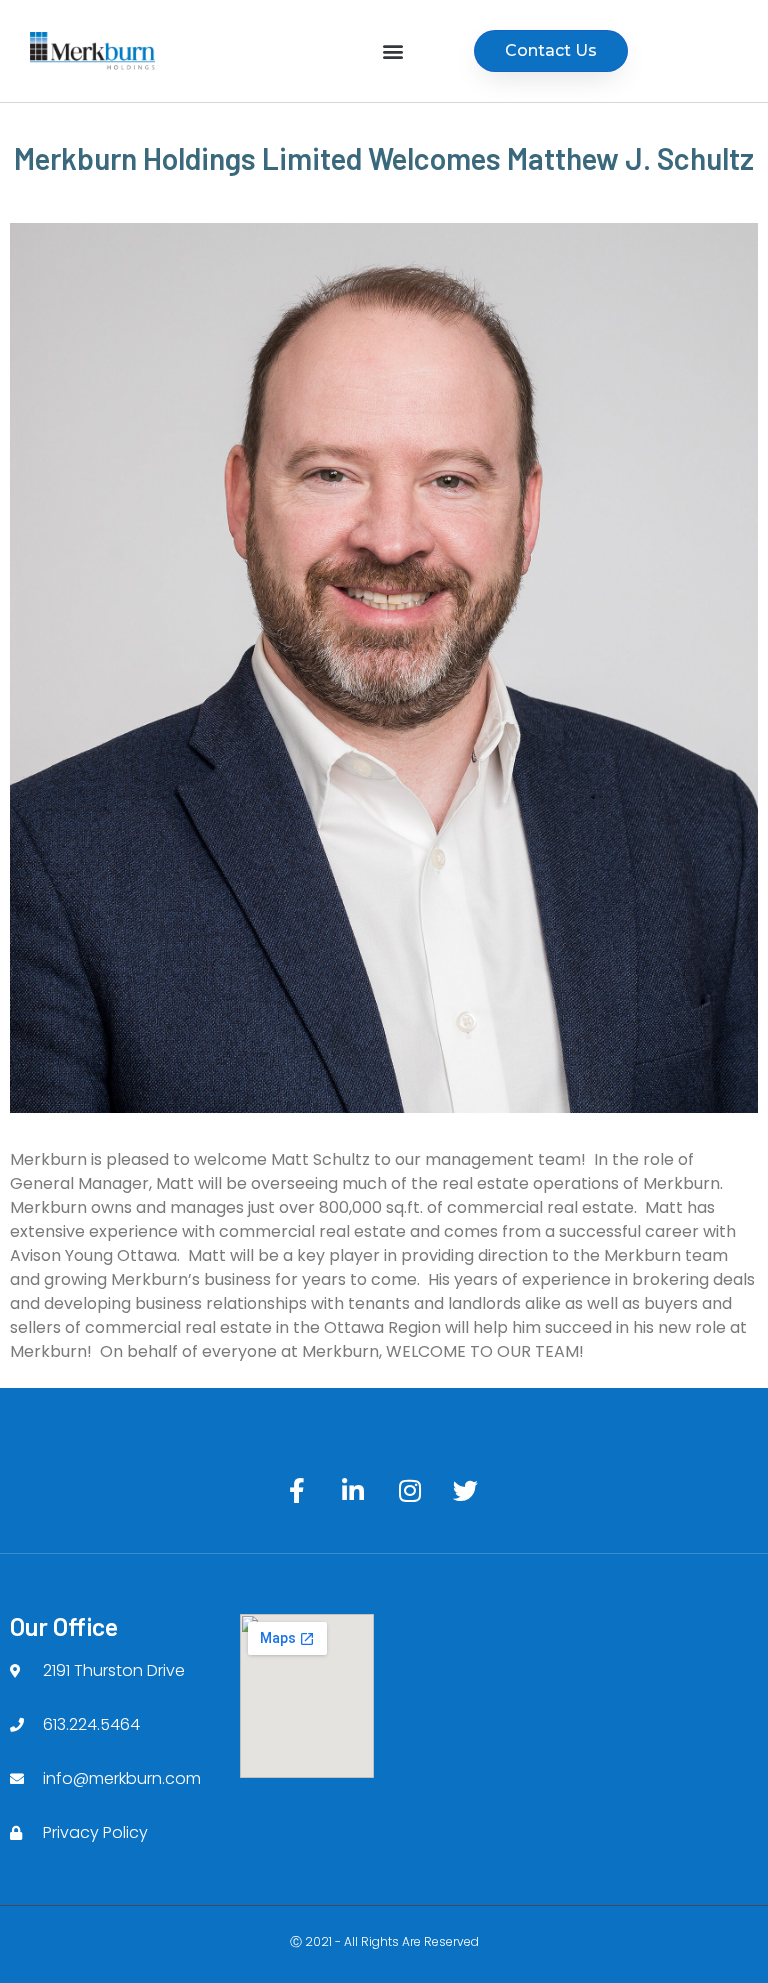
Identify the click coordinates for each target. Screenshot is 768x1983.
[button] (393, 51)
